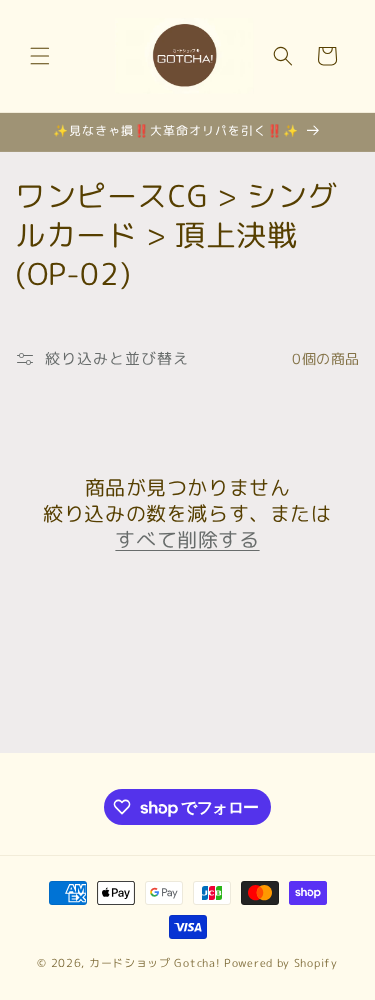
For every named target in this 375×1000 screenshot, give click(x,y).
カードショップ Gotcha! (155, 963)
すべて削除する (187, 539)
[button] (40, 56)
